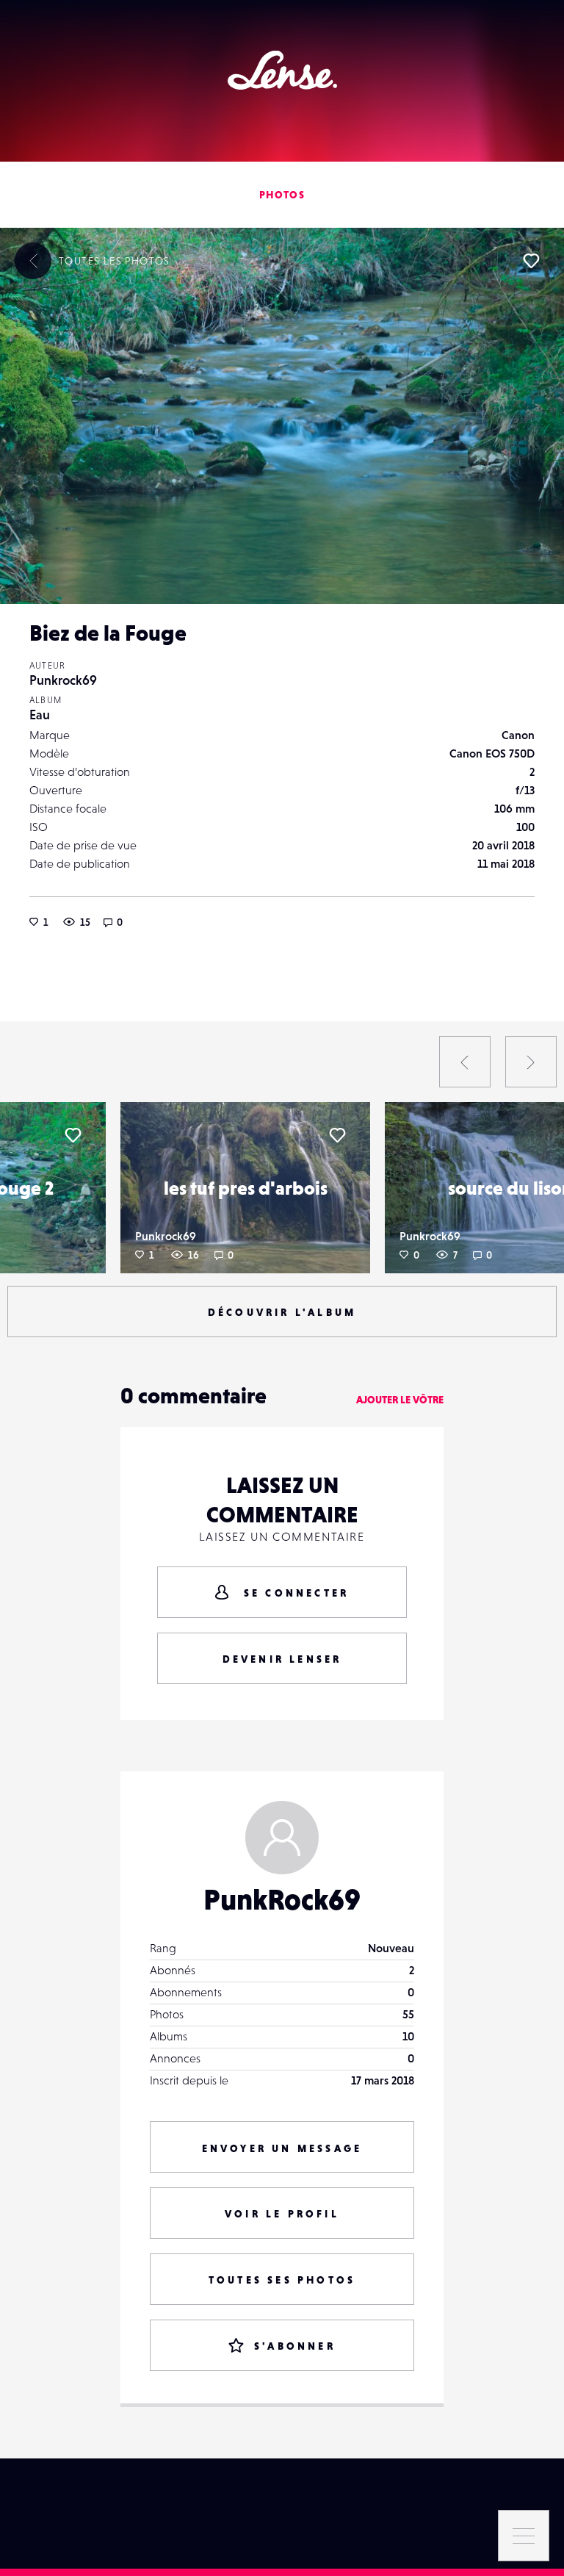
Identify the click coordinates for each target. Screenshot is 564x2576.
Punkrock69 (63, 680)
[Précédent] (465, 1062)
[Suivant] (531, 1062)
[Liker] (531, 261)
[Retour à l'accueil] (282, 70)
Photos (282, 195)
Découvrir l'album (282, 1312)
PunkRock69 (282, 1899)
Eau (40, 715)
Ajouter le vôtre (400, 1400)
